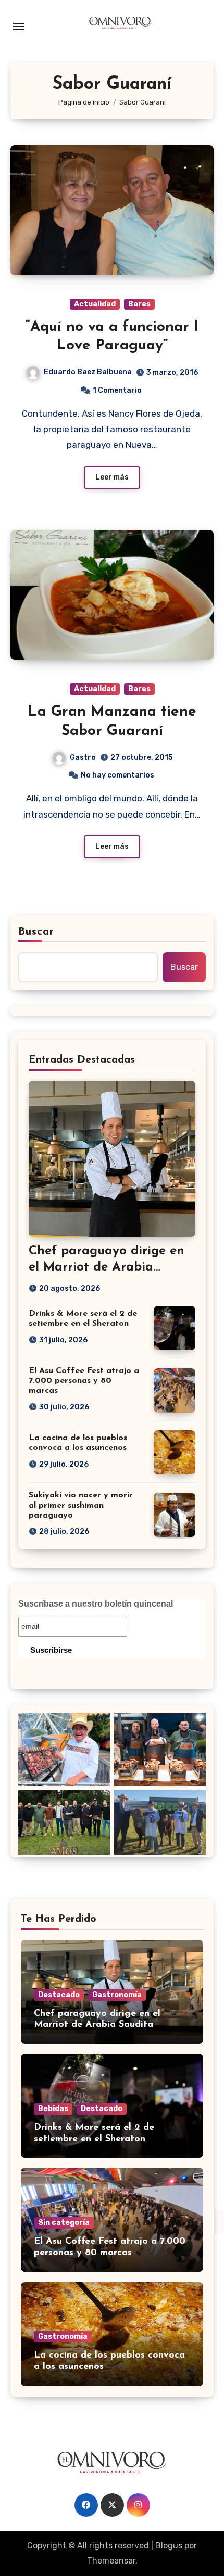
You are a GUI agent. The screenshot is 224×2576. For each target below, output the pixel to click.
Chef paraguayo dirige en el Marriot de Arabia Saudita (107, 1267)
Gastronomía (117, 1995)
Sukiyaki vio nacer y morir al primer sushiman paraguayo (81, 1505)
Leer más (112, 477)
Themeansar (111, 2561)
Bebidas (53, 2109)
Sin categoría (64, 2223)
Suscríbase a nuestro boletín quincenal (96, 1604)
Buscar (36, 932)
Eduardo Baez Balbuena (88, 372)
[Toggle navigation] (19, 27)
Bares (139, 304)
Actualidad (95, 304)
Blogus (169, 2546)
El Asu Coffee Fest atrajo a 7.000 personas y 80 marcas (84, 1381)
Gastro (83, 758)
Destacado (59, 1995)
